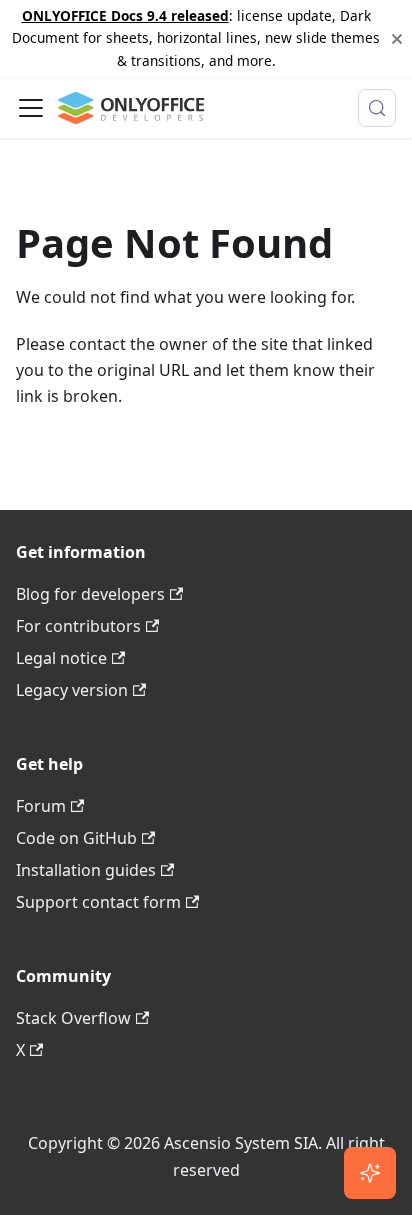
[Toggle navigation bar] (31, 108)
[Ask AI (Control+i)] (370, 1173)
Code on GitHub (76, 838)
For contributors (78, 626)
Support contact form (98, 902)
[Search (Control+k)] (377, 108)
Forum (41, 806)
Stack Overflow (73, 1018)
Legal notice (61, 658)
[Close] (397, 38)
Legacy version (72, 690)
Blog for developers (90, 594)
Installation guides (86, 870)
